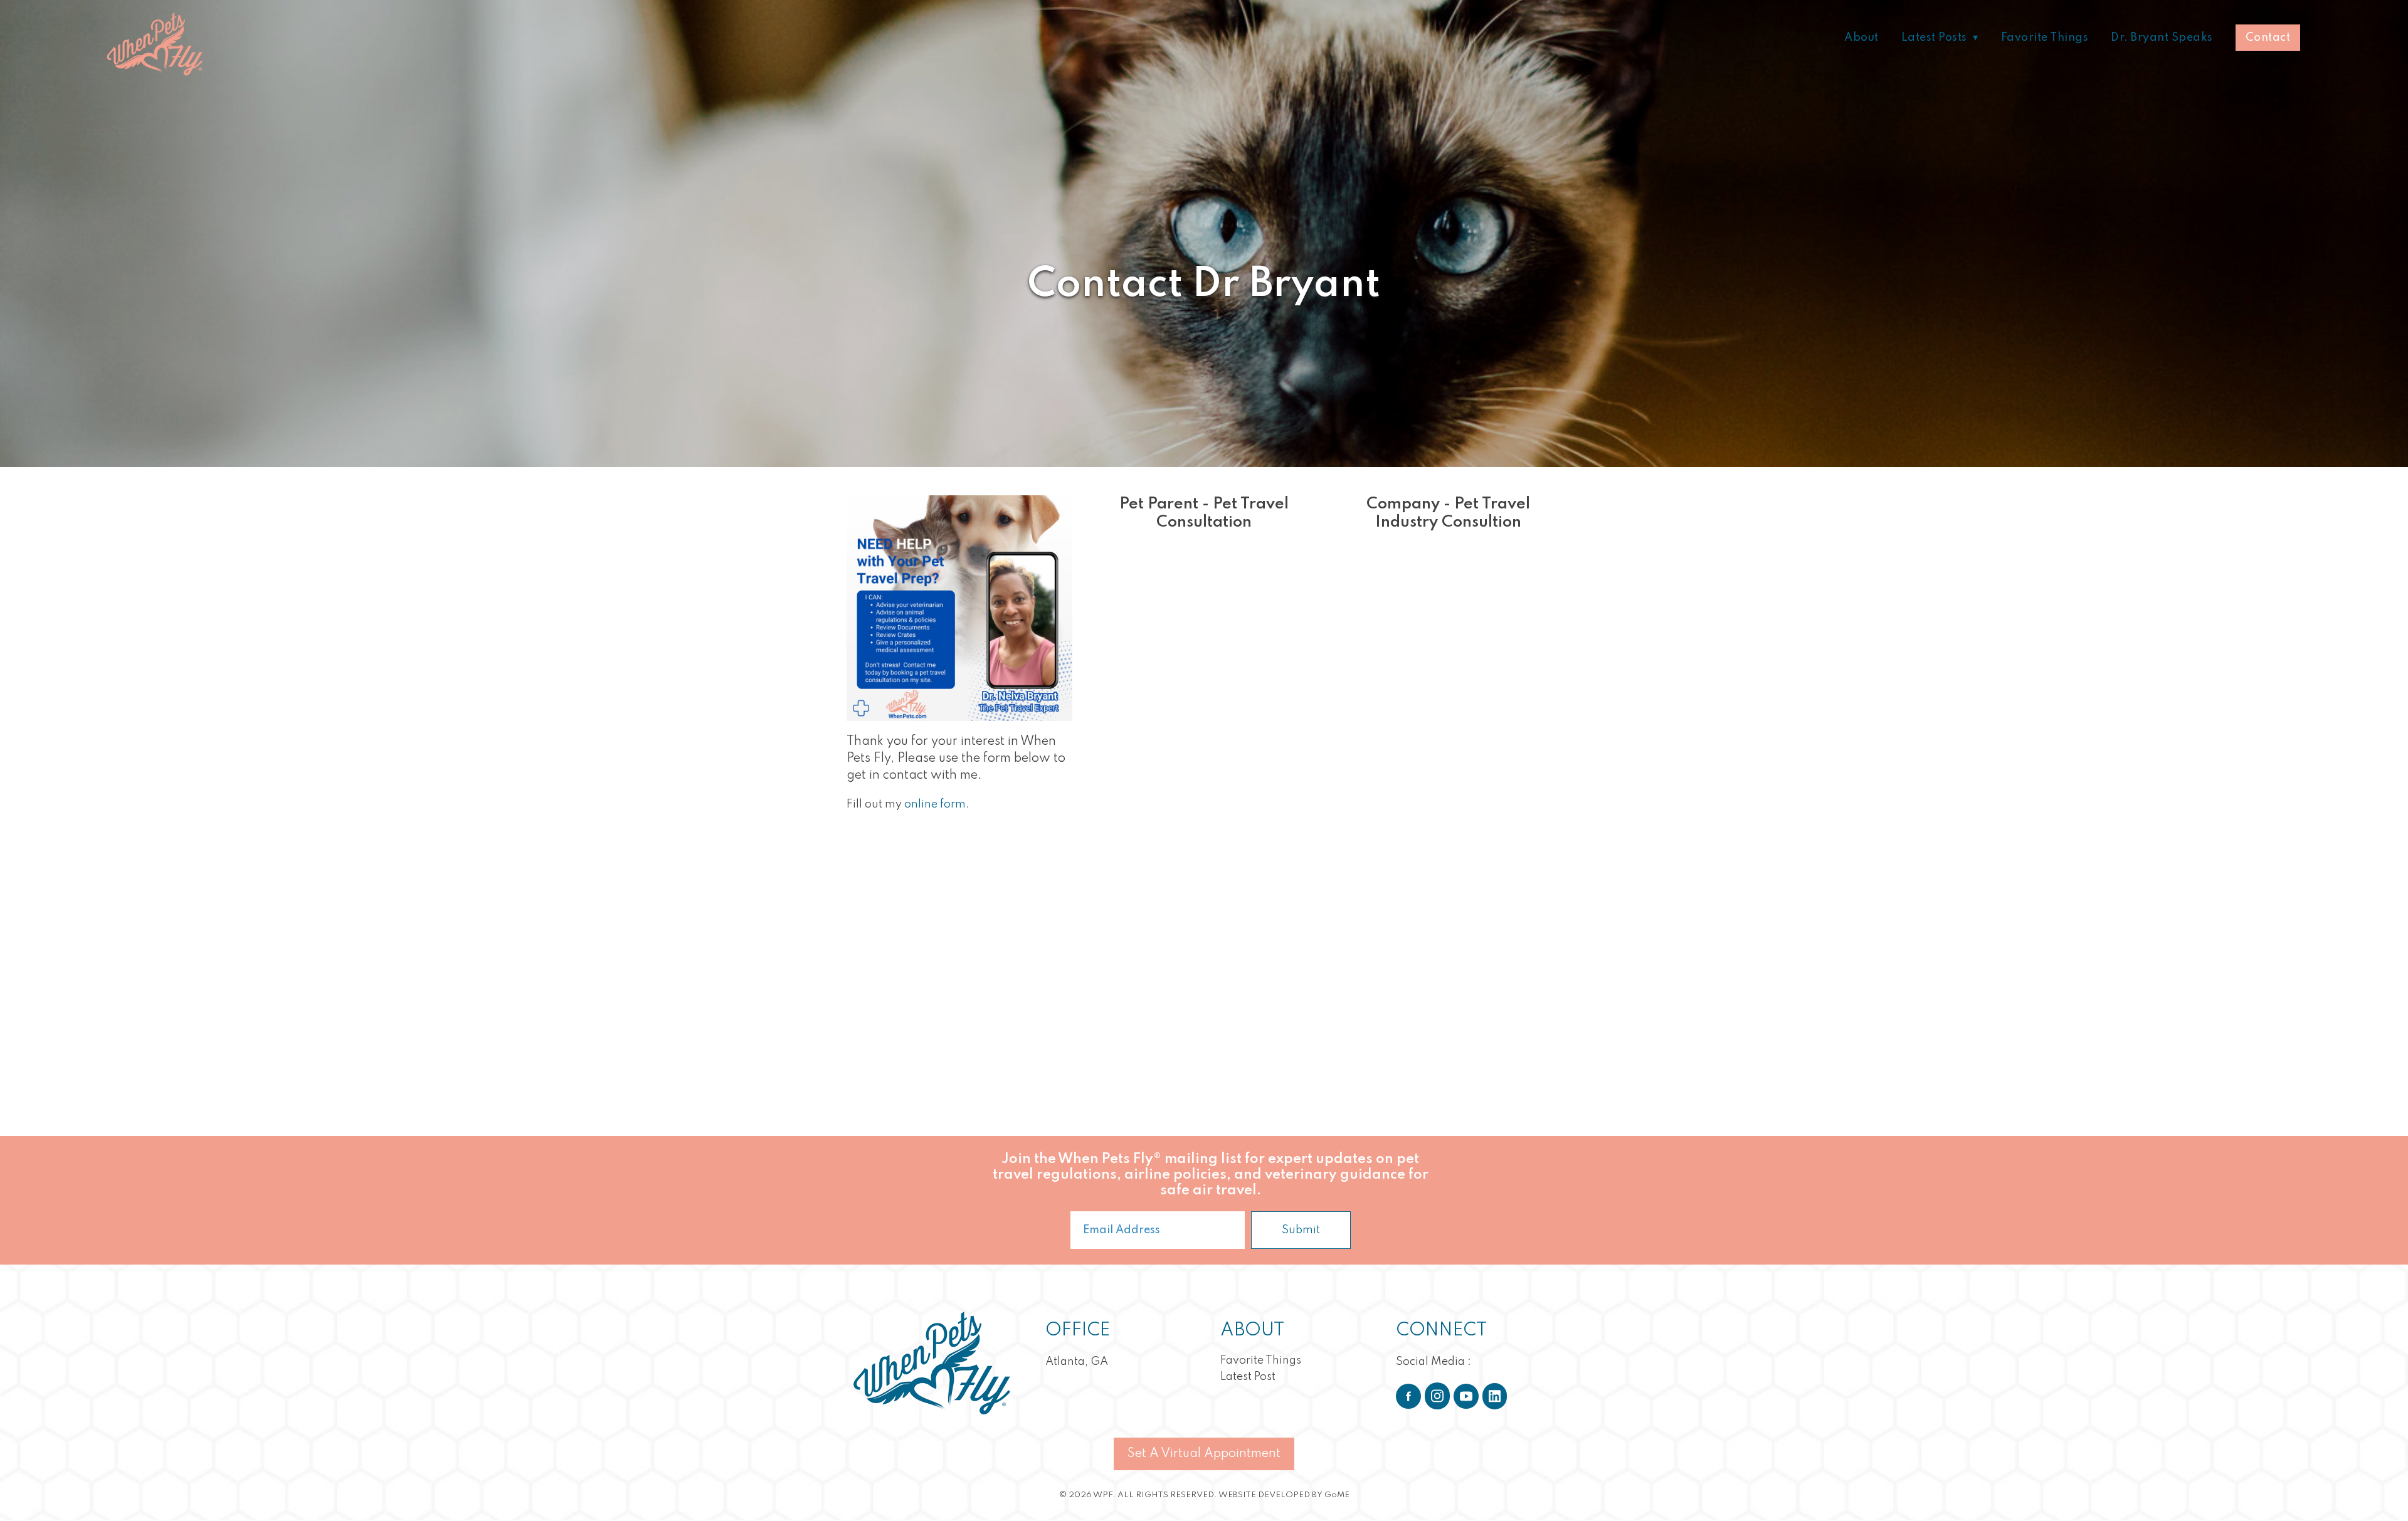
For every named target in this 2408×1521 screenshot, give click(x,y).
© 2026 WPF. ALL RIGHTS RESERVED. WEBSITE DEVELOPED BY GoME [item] (1204, 1495)
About (1861, 38)
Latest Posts (1934, 38)
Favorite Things (2045, 38)
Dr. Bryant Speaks (2162, 38)
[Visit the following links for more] (1408, 1396)
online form (935, 804)
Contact (2268, 38)
